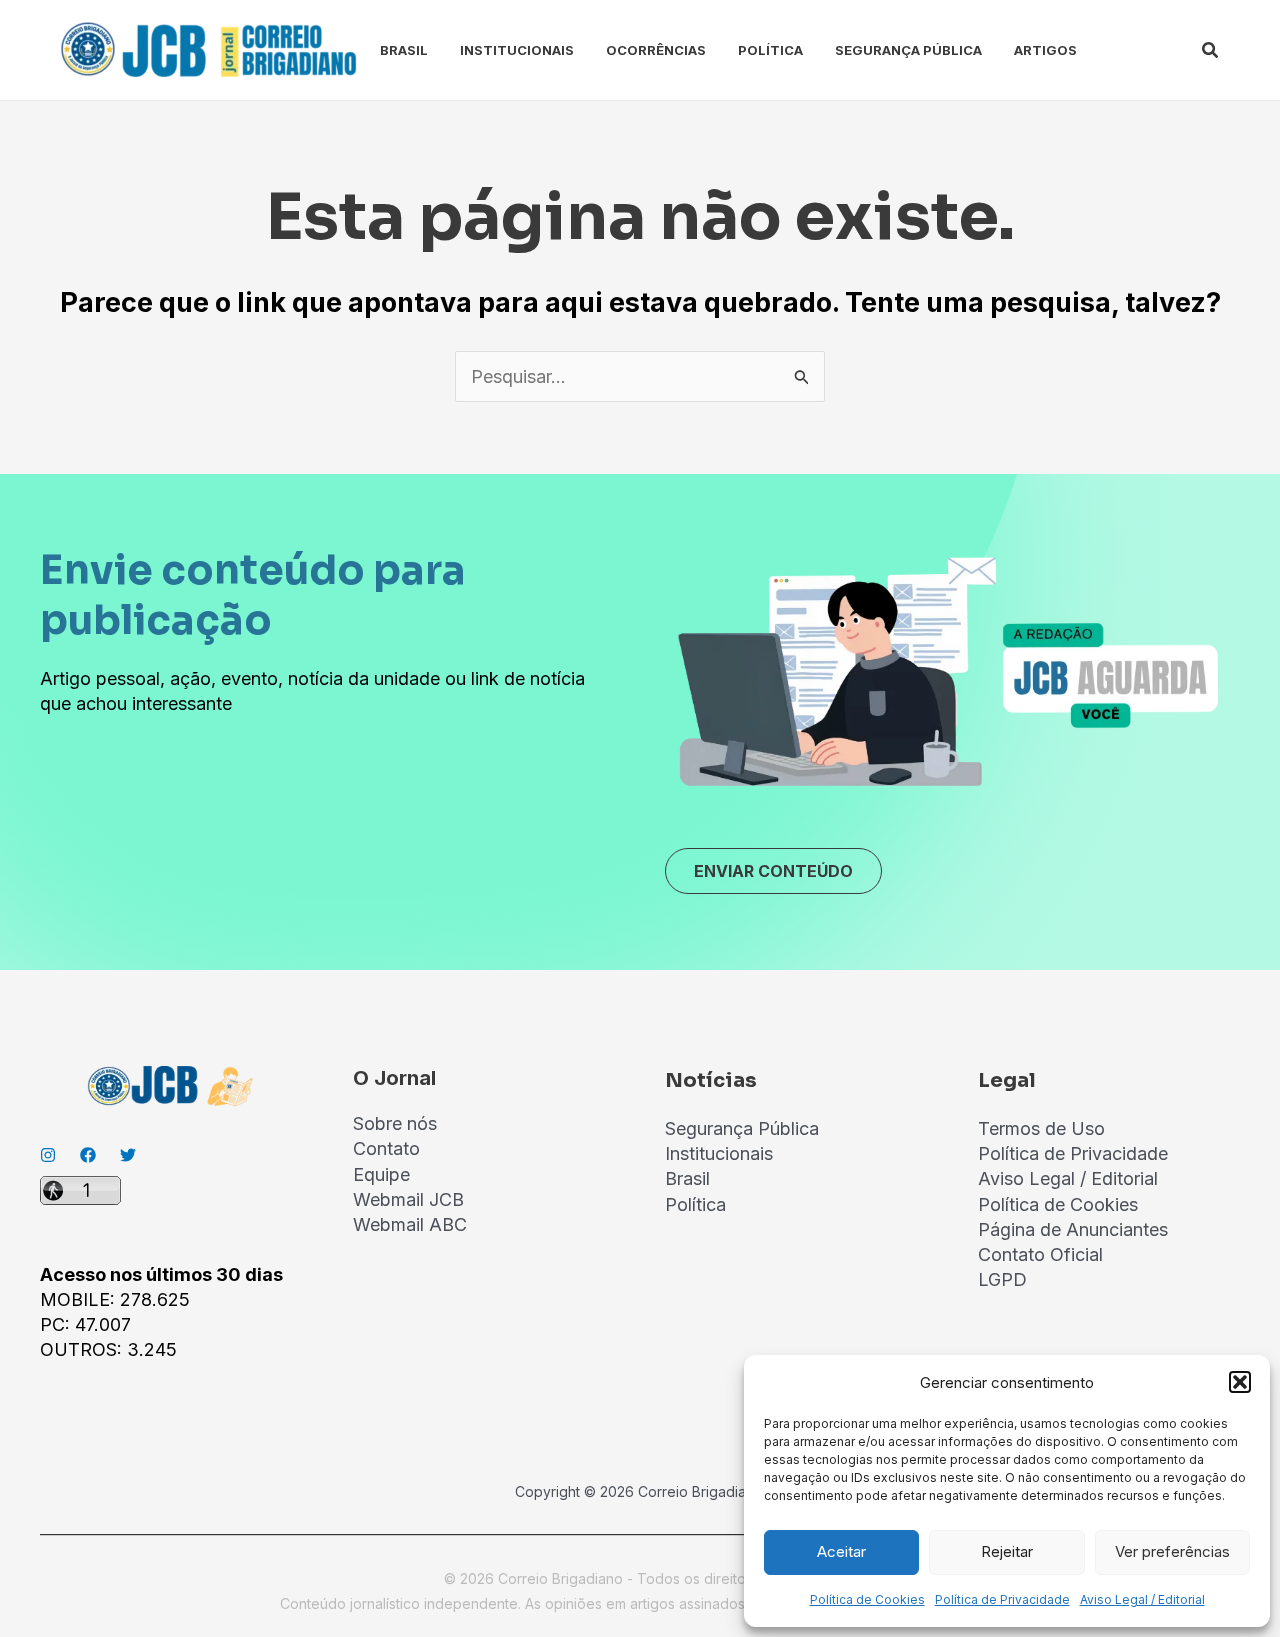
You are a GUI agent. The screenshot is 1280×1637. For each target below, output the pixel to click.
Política (770, 50)
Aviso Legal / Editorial (1142, 1599)
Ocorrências (656, 50)
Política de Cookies (867, 1599)
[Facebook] (88, 1155)
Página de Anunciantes (1073, 1229)
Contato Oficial (1040, 1254)
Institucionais (517, 50)
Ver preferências (1172, 1551)
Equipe (381, 1174)
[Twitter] (128, 1155)
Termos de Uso (1041, 1128)
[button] (1240, 1382)
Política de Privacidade (1002, 1599)
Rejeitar (1007, 1551)
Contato (386, 1148)
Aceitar (841, 1551)
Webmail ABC (410, 1224)
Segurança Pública (908, 50)
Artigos (1045, 50)
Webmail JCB (408, 1199)
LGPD (1002, 1279)
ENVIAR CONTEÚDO (773, 871)
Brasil (404, 50)
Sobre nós (395, 1123)
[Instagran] (48, 1155)
